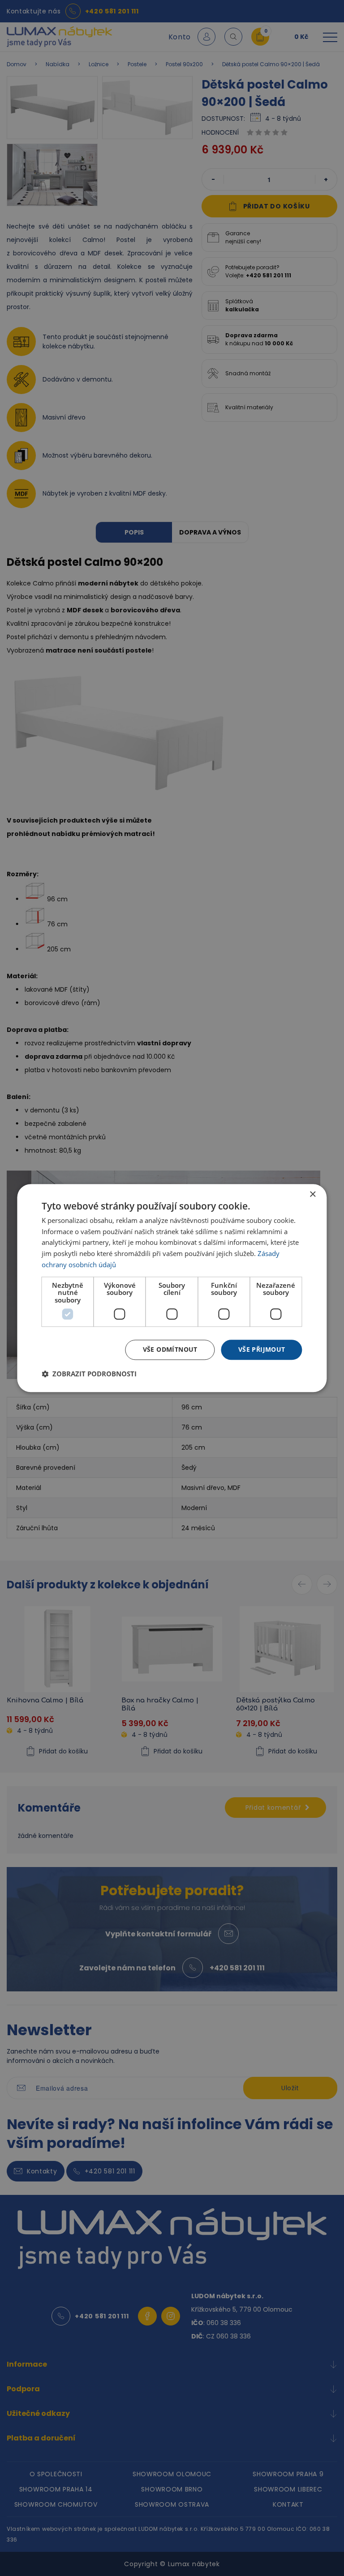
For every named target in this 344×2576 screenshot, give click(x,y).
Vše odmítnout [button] (170, 1349)
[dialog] (172, 1288)
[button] (89, 1374)
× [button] (312, 1195)
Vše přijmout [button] (262, 1349)
